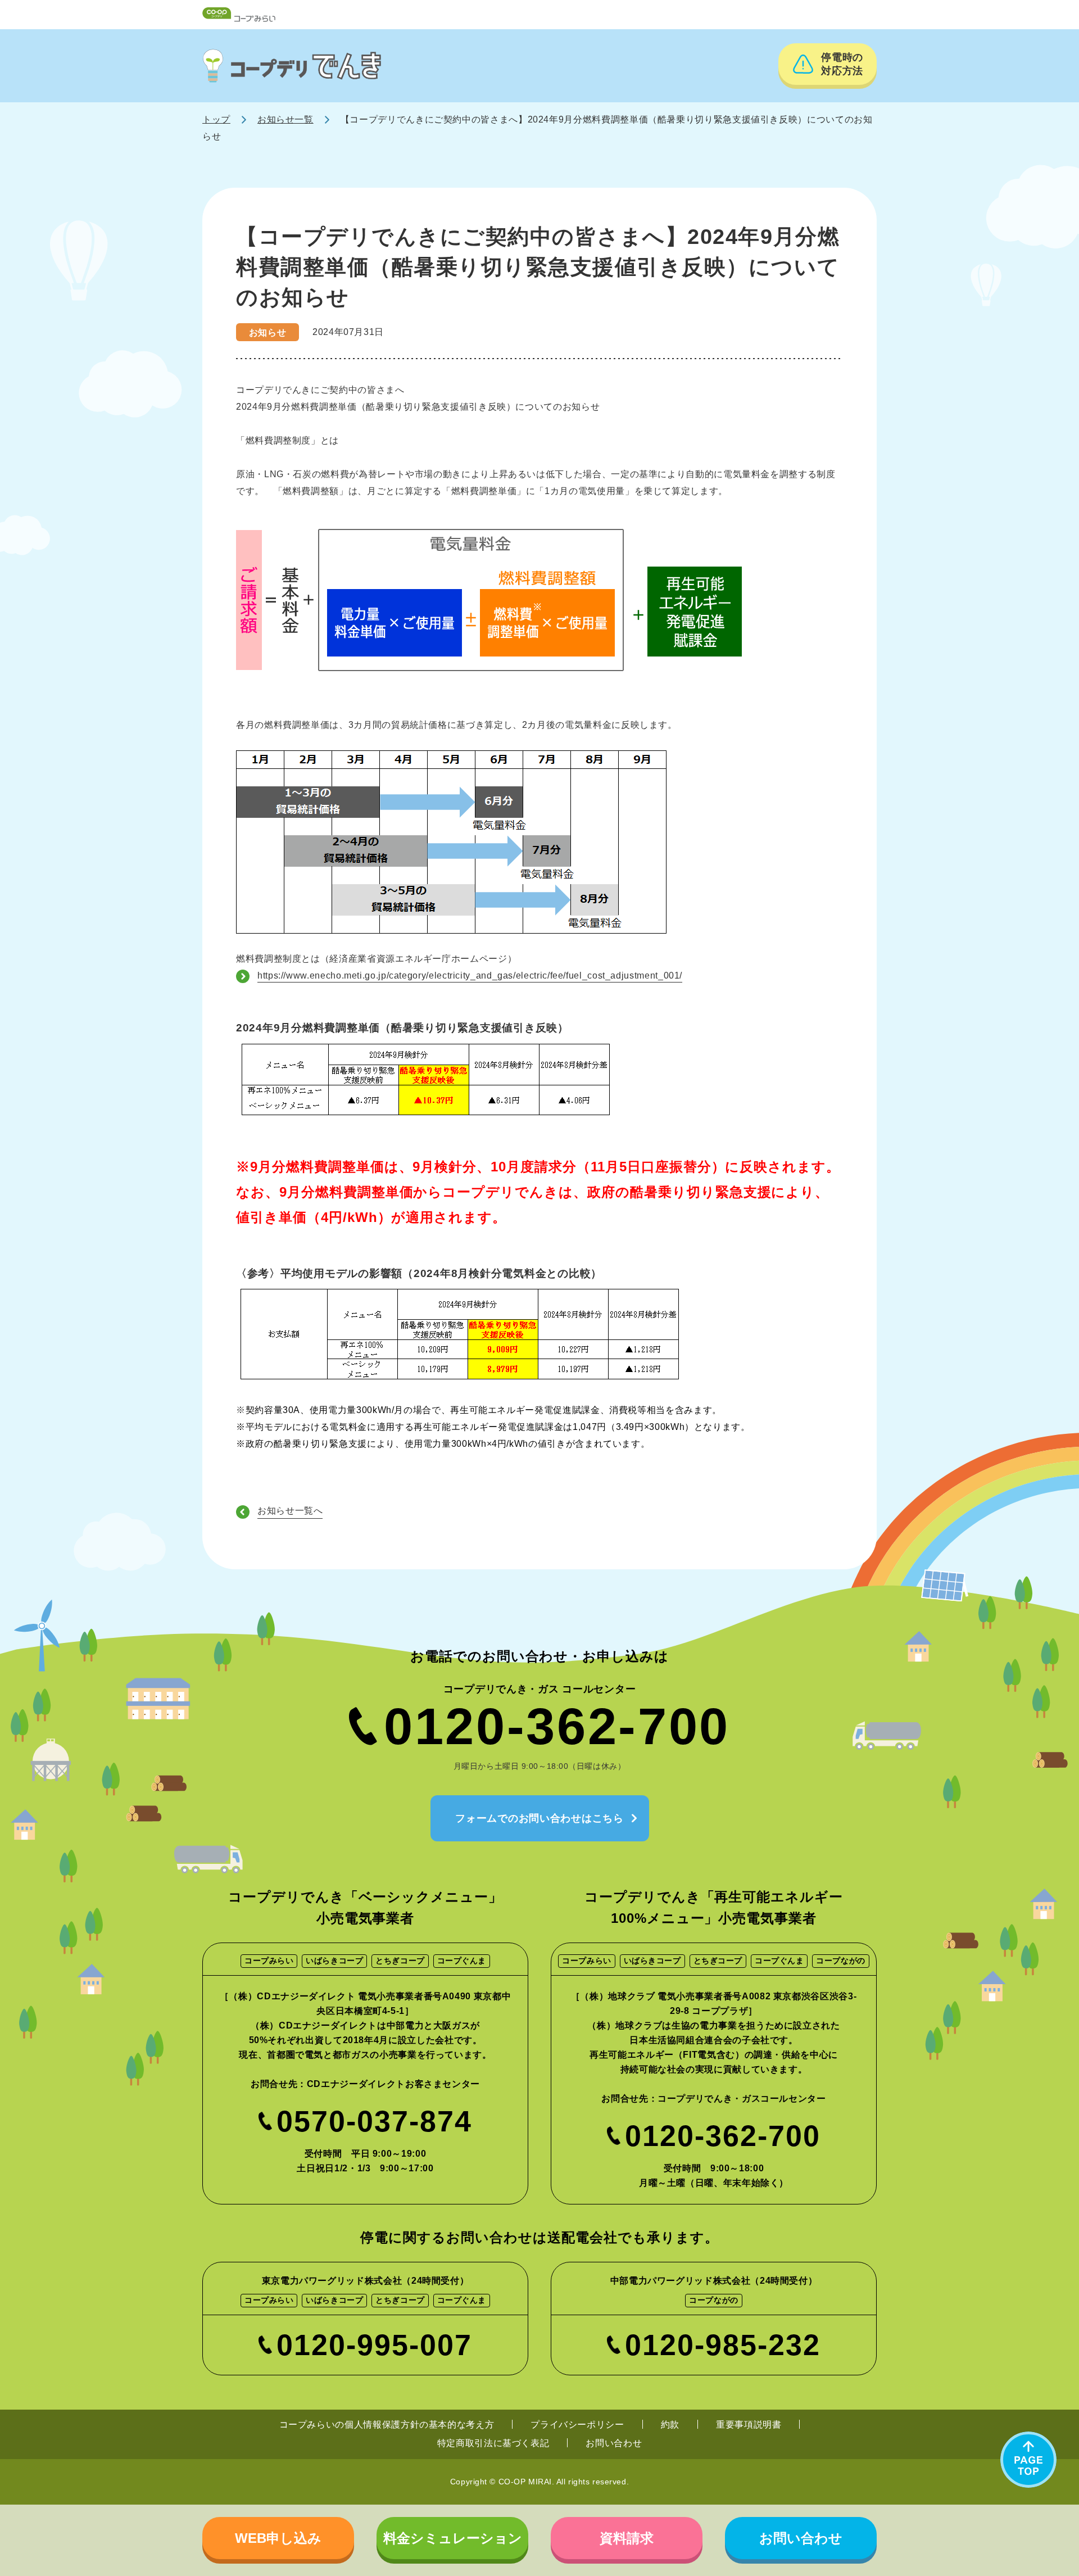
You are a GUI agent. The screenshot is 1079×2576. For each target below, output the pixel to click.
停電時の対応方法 (842, 64)
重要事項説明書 (749, 2425)
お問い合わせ (614, 2443)
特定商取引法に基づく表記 (493, 2443)
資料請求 (627, 2538)
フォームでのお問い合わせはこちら (539, 1818)
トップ (216, 119)
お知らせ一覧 (285, 119)
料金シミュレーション (453, 2538)
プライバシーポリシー (577, 2425)
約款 (670, 2425)
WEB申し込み (278, 2538)
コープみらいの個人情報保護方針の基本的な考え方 (387, 2425)
